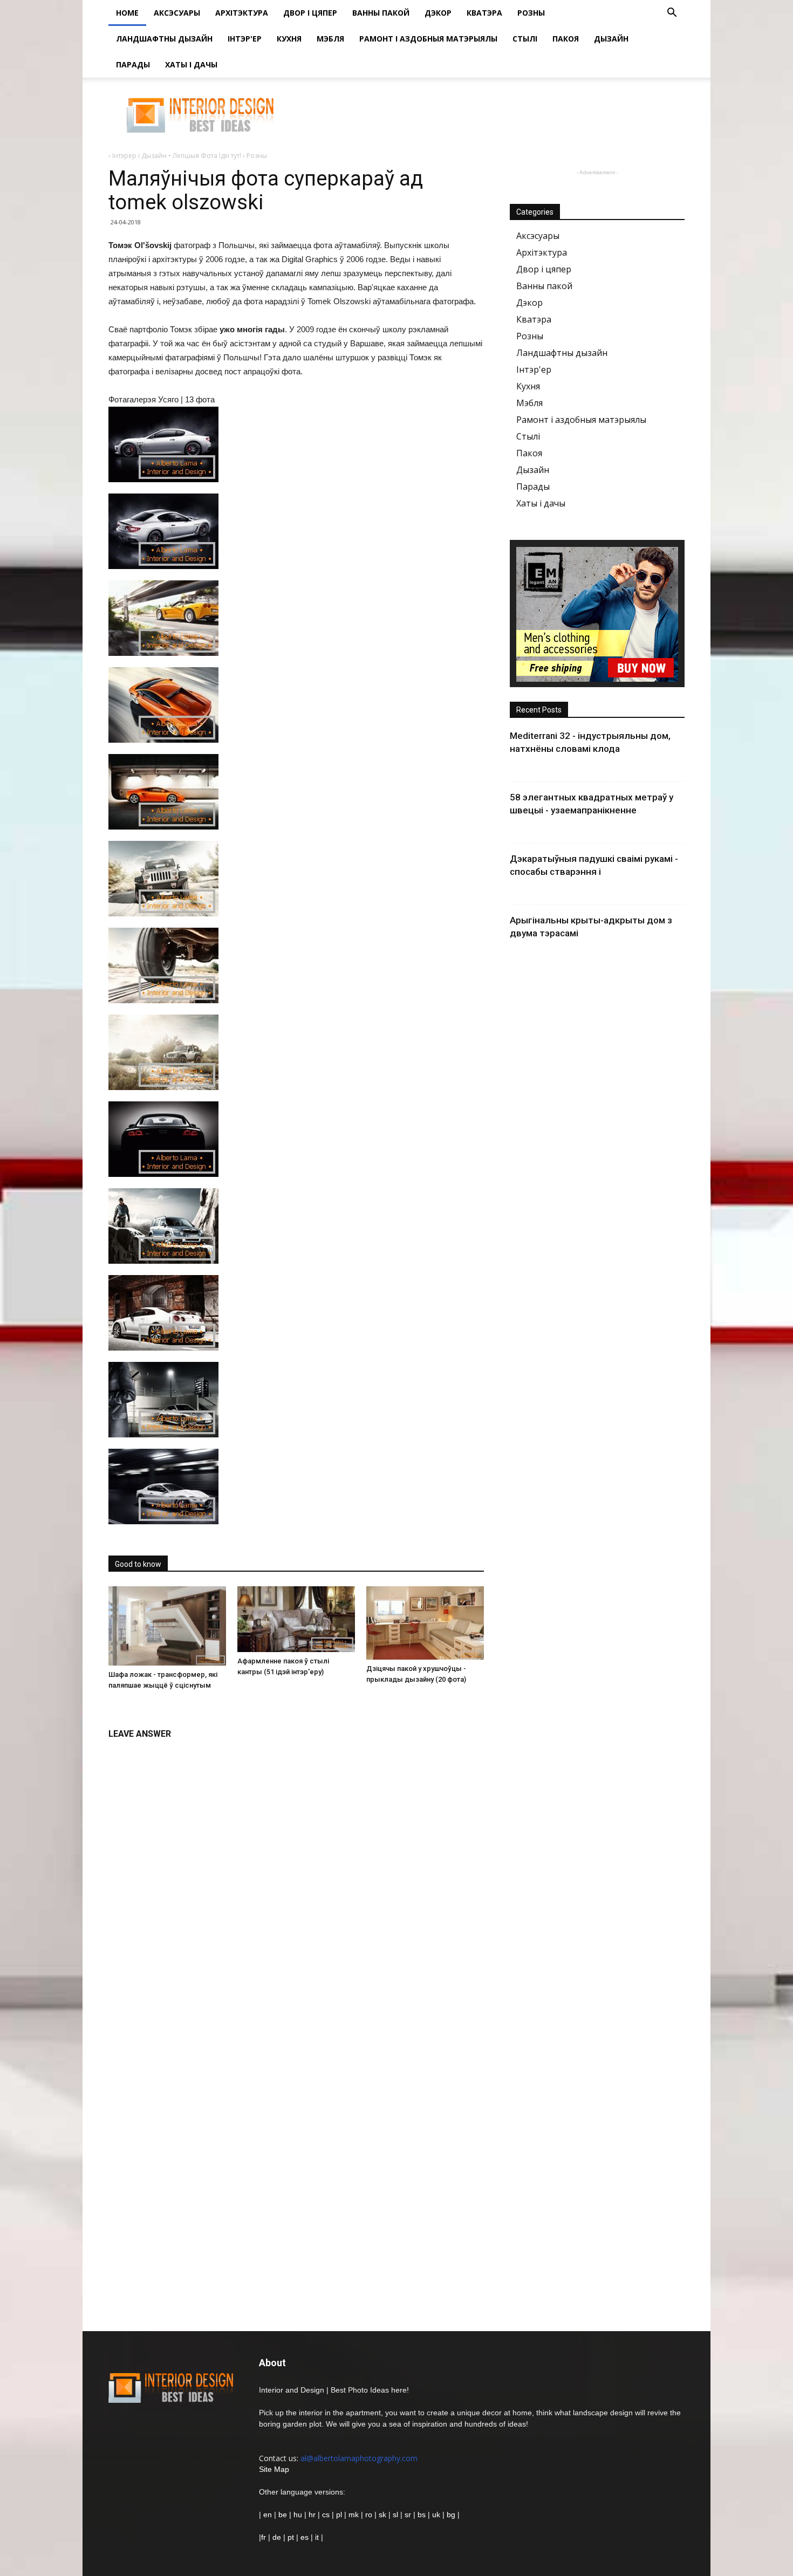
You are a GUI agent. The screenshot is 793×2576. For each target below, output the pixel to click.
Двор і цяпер (310, 13)
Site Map (274, 2469)
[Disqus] (296, 1881)
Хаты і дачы (191, 64)
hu (299, 2515)
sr (408, 2515)
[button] (672, 14)
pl (339, 2515)
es (305, 2537)
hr (312, 2515)
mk (354, 2515)
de (278, 2537)
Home (127, 13)
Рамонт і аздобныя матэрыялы (428, 39)
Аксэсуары (177, 13)
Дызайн (611, 39)
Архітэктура (242, 13)
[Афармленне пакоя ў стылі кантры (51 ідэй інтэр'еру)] (296, 1619)
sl (395, 2515)
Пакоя (566, 39)
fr (264, 2537)
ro (369, 2515)
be (283, 2515)
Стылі (525, 39)
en (266, 2515)
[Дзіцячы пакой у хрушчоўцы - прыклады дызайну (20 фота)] (425, 1623)
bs (422, 2515)
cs (326, 2515)
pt (291, 2537)
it (317, 2537)
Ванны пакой (381, 13)
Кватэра (484, 13)
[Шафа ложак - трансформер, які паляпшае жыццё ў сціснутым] (167, 1626)
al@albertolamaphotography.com (359, 2458)
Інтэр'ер (245, 39)
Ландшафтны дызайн (164, 39)
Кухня (289, 39)
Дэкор (438, 13)
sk (382, 2515)
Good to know (138, 1564)
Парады (133, 64)
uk (437, 2515)
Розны (531, 13)
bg (451, 2515)
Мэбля (330, 39)
